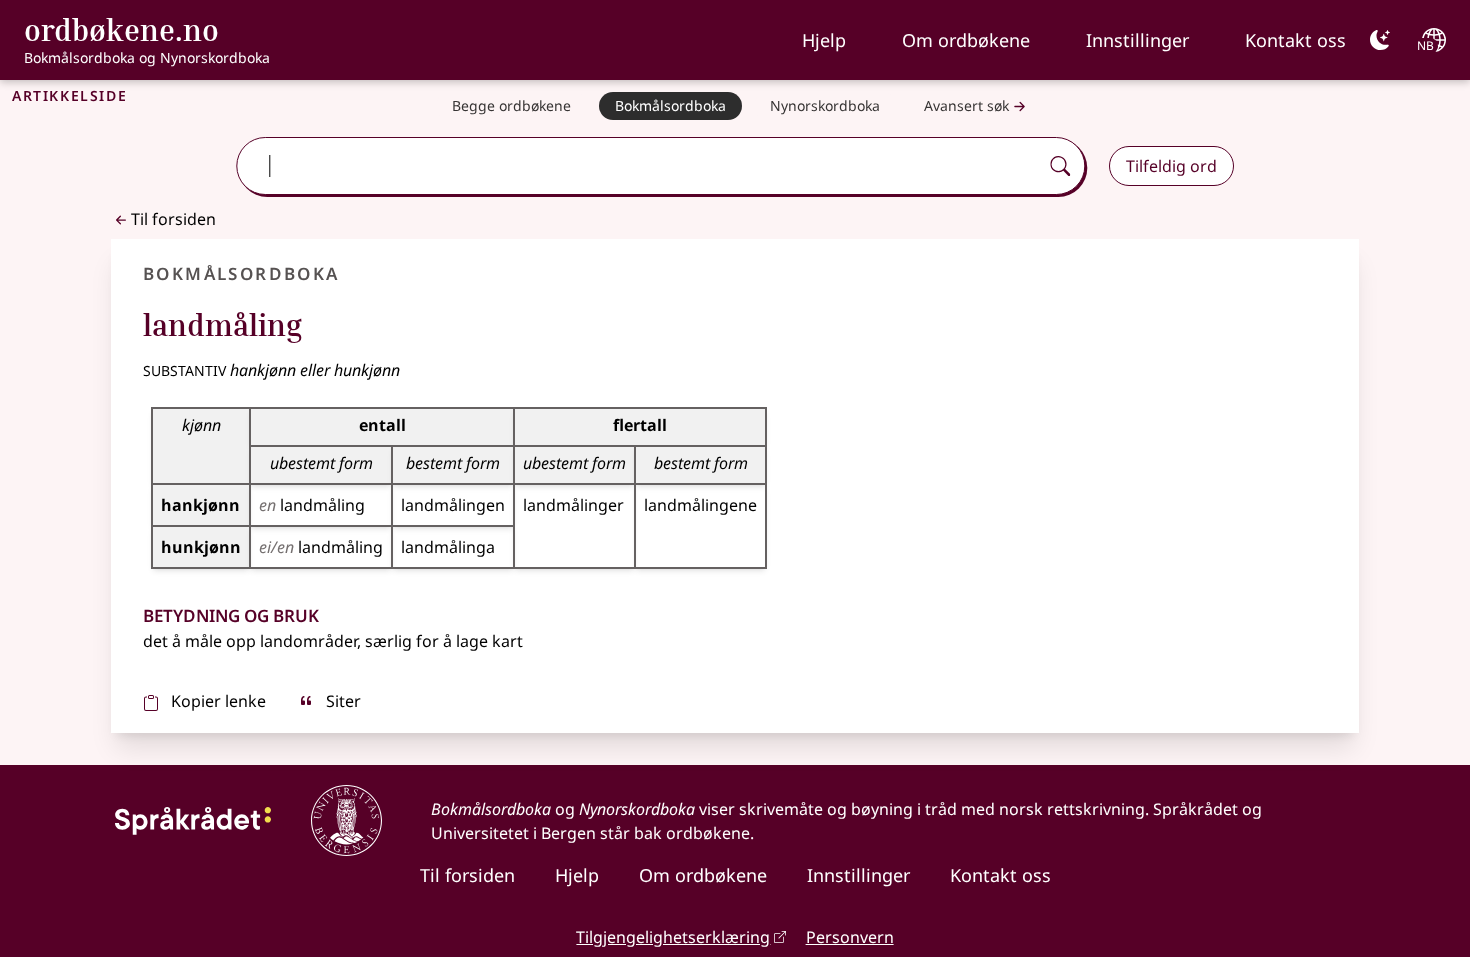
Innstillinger (1137, 40)
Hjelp (824, 40)
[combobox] (639, 166)
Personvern (850, 937)
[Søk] (1060, 166)
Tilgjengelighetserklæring (673, 937)
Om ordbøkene (966, 40)
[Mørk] (1380, 40)
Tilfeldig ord (1171, 166)
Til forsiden (173, 219)
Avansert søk (966, 105)
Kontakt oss (1295, 40)
